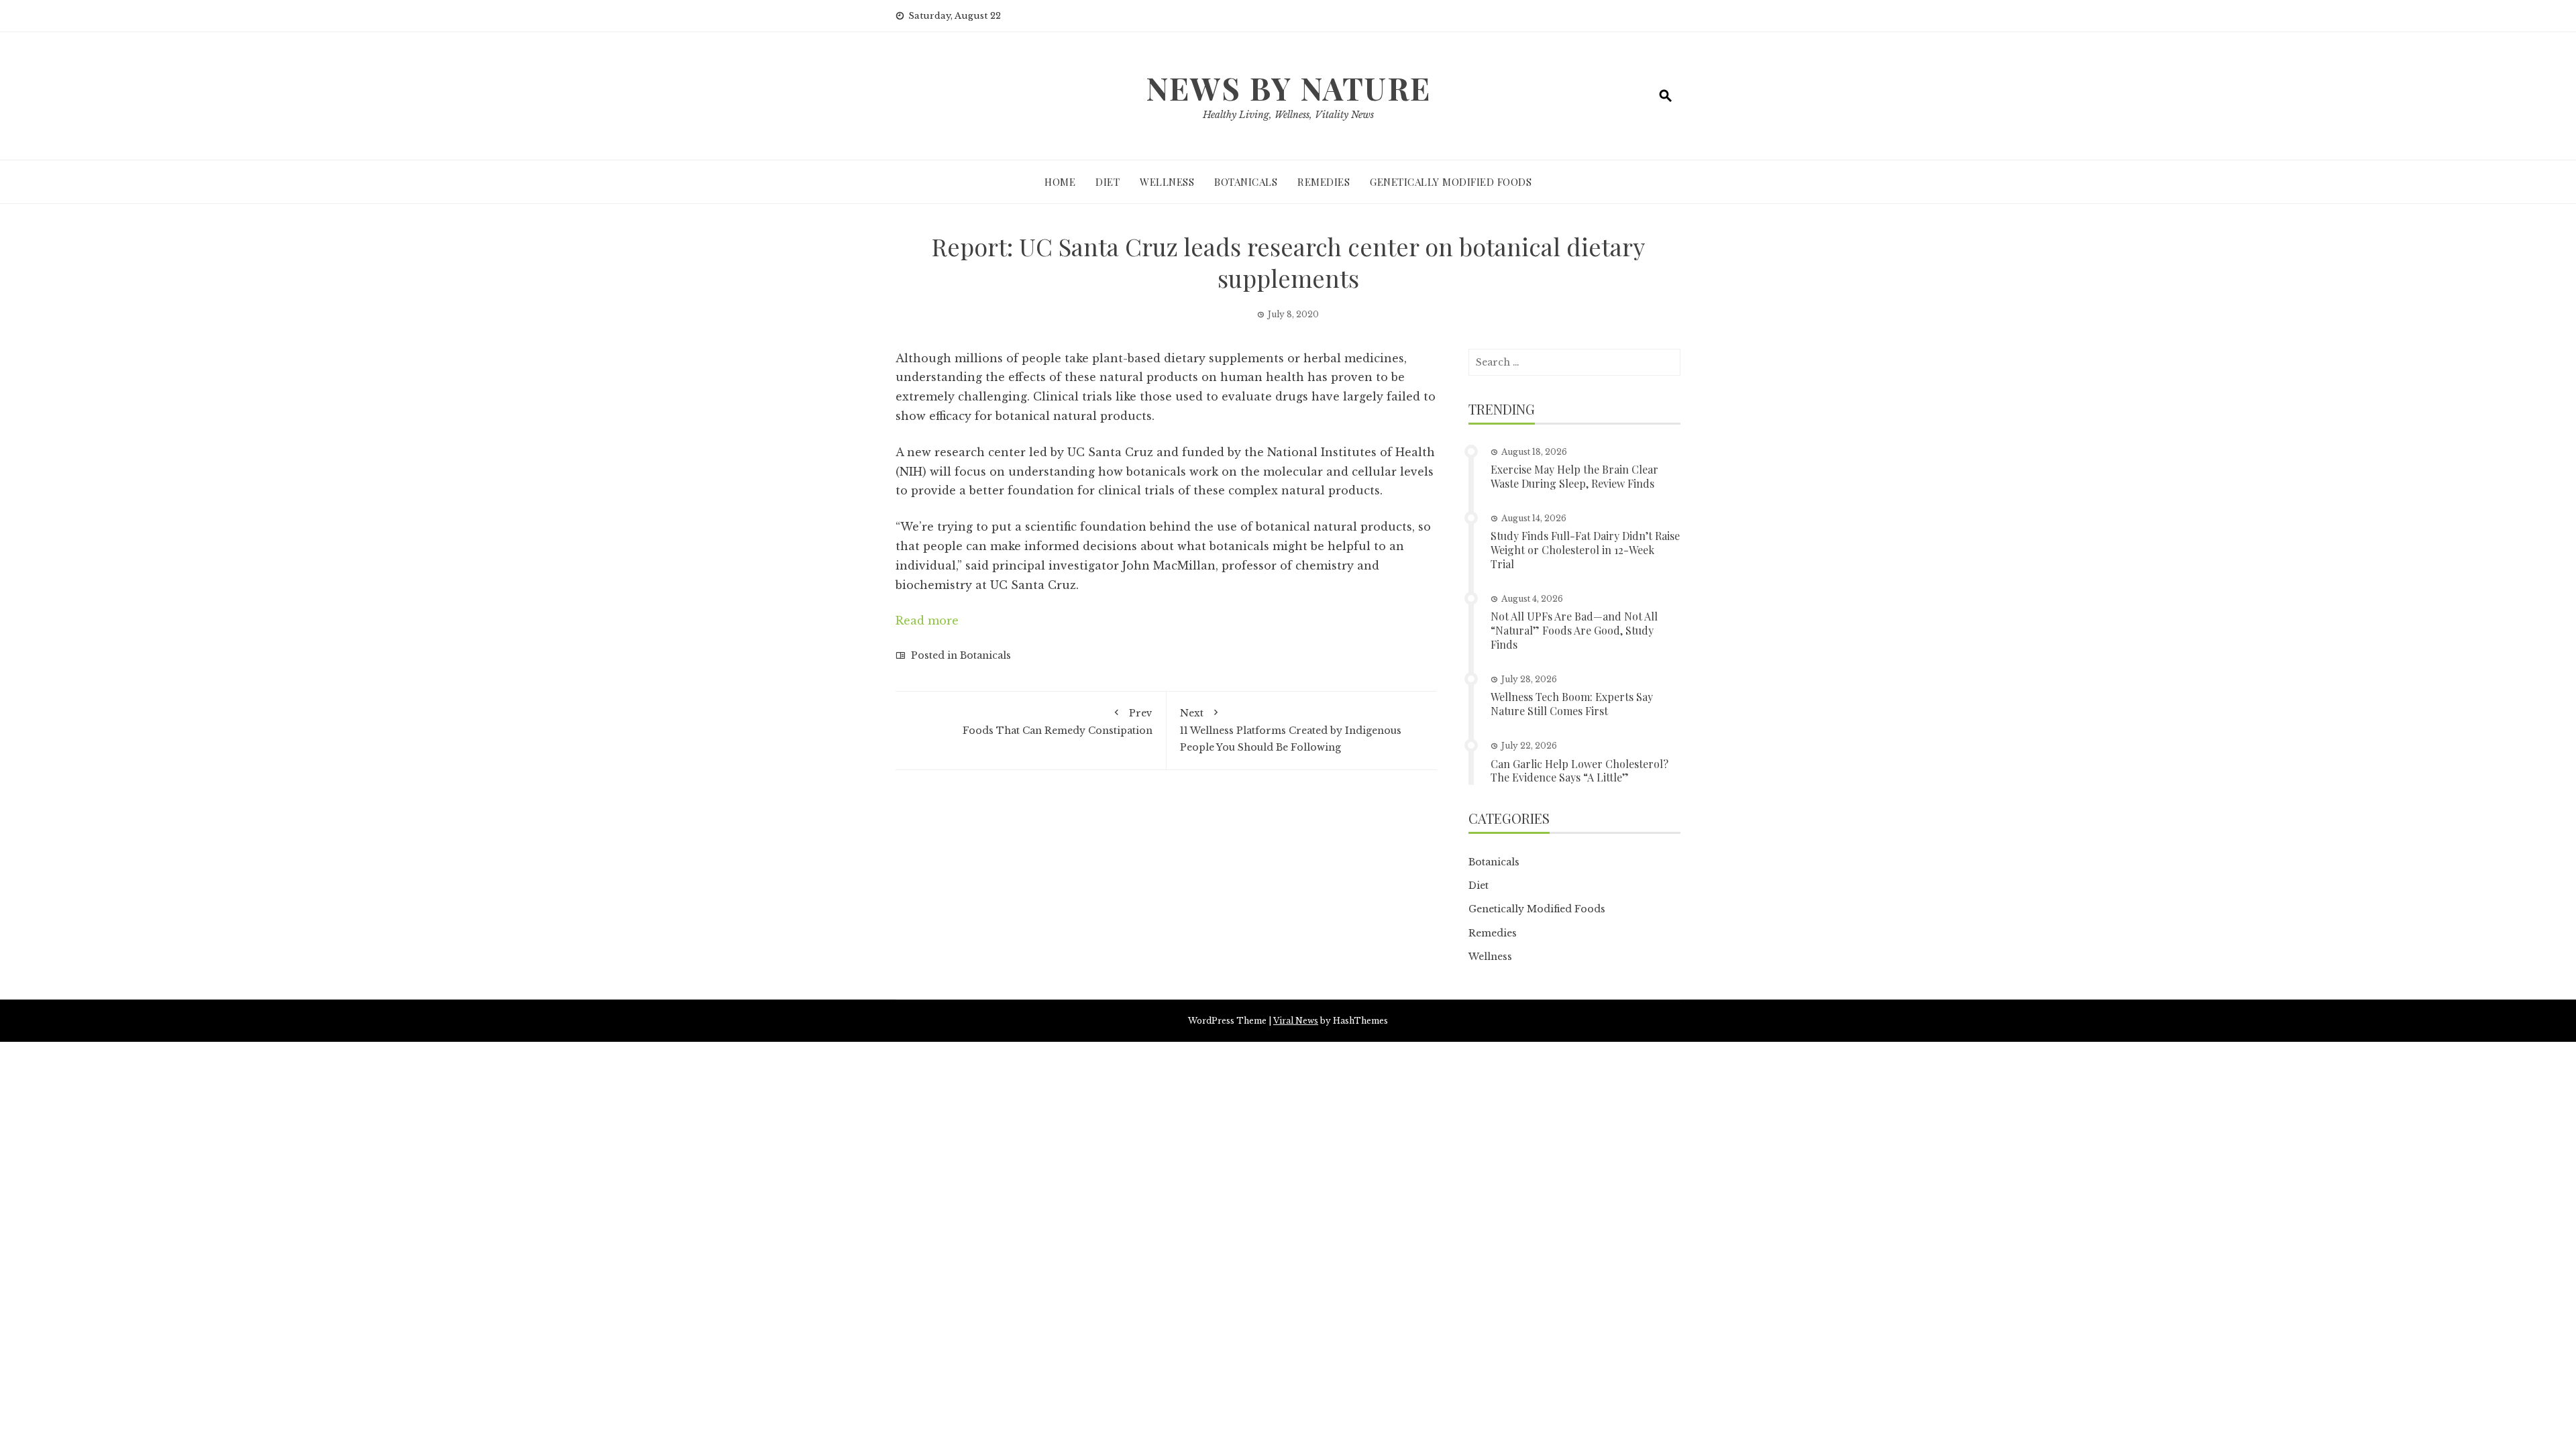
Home (1060, 182)
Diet (1108, 182)
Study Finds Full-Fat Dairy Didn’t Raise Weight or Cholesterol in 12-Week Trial (1585, 550)
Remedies (1324, 182)
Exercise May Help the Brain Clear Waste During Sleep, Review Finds (1574, 476)
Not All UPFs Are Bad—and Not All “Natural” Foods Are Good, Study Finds (1574, 630)
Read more (927, 621)
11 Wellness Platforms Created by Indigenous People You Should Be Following (1291, 730)
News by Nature (1288, 88)
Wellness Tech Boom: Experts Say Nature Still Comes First (1572, 704)
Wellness (1167, 182)
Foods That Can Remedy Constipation (1058, 721)
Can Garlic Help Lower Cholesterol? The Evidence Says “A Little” (1579, 771)
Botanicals (1246, 182)
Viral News (1296, 1021)
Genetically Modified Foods (1451, 182)
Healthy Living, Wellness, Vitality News (1288, 115)
